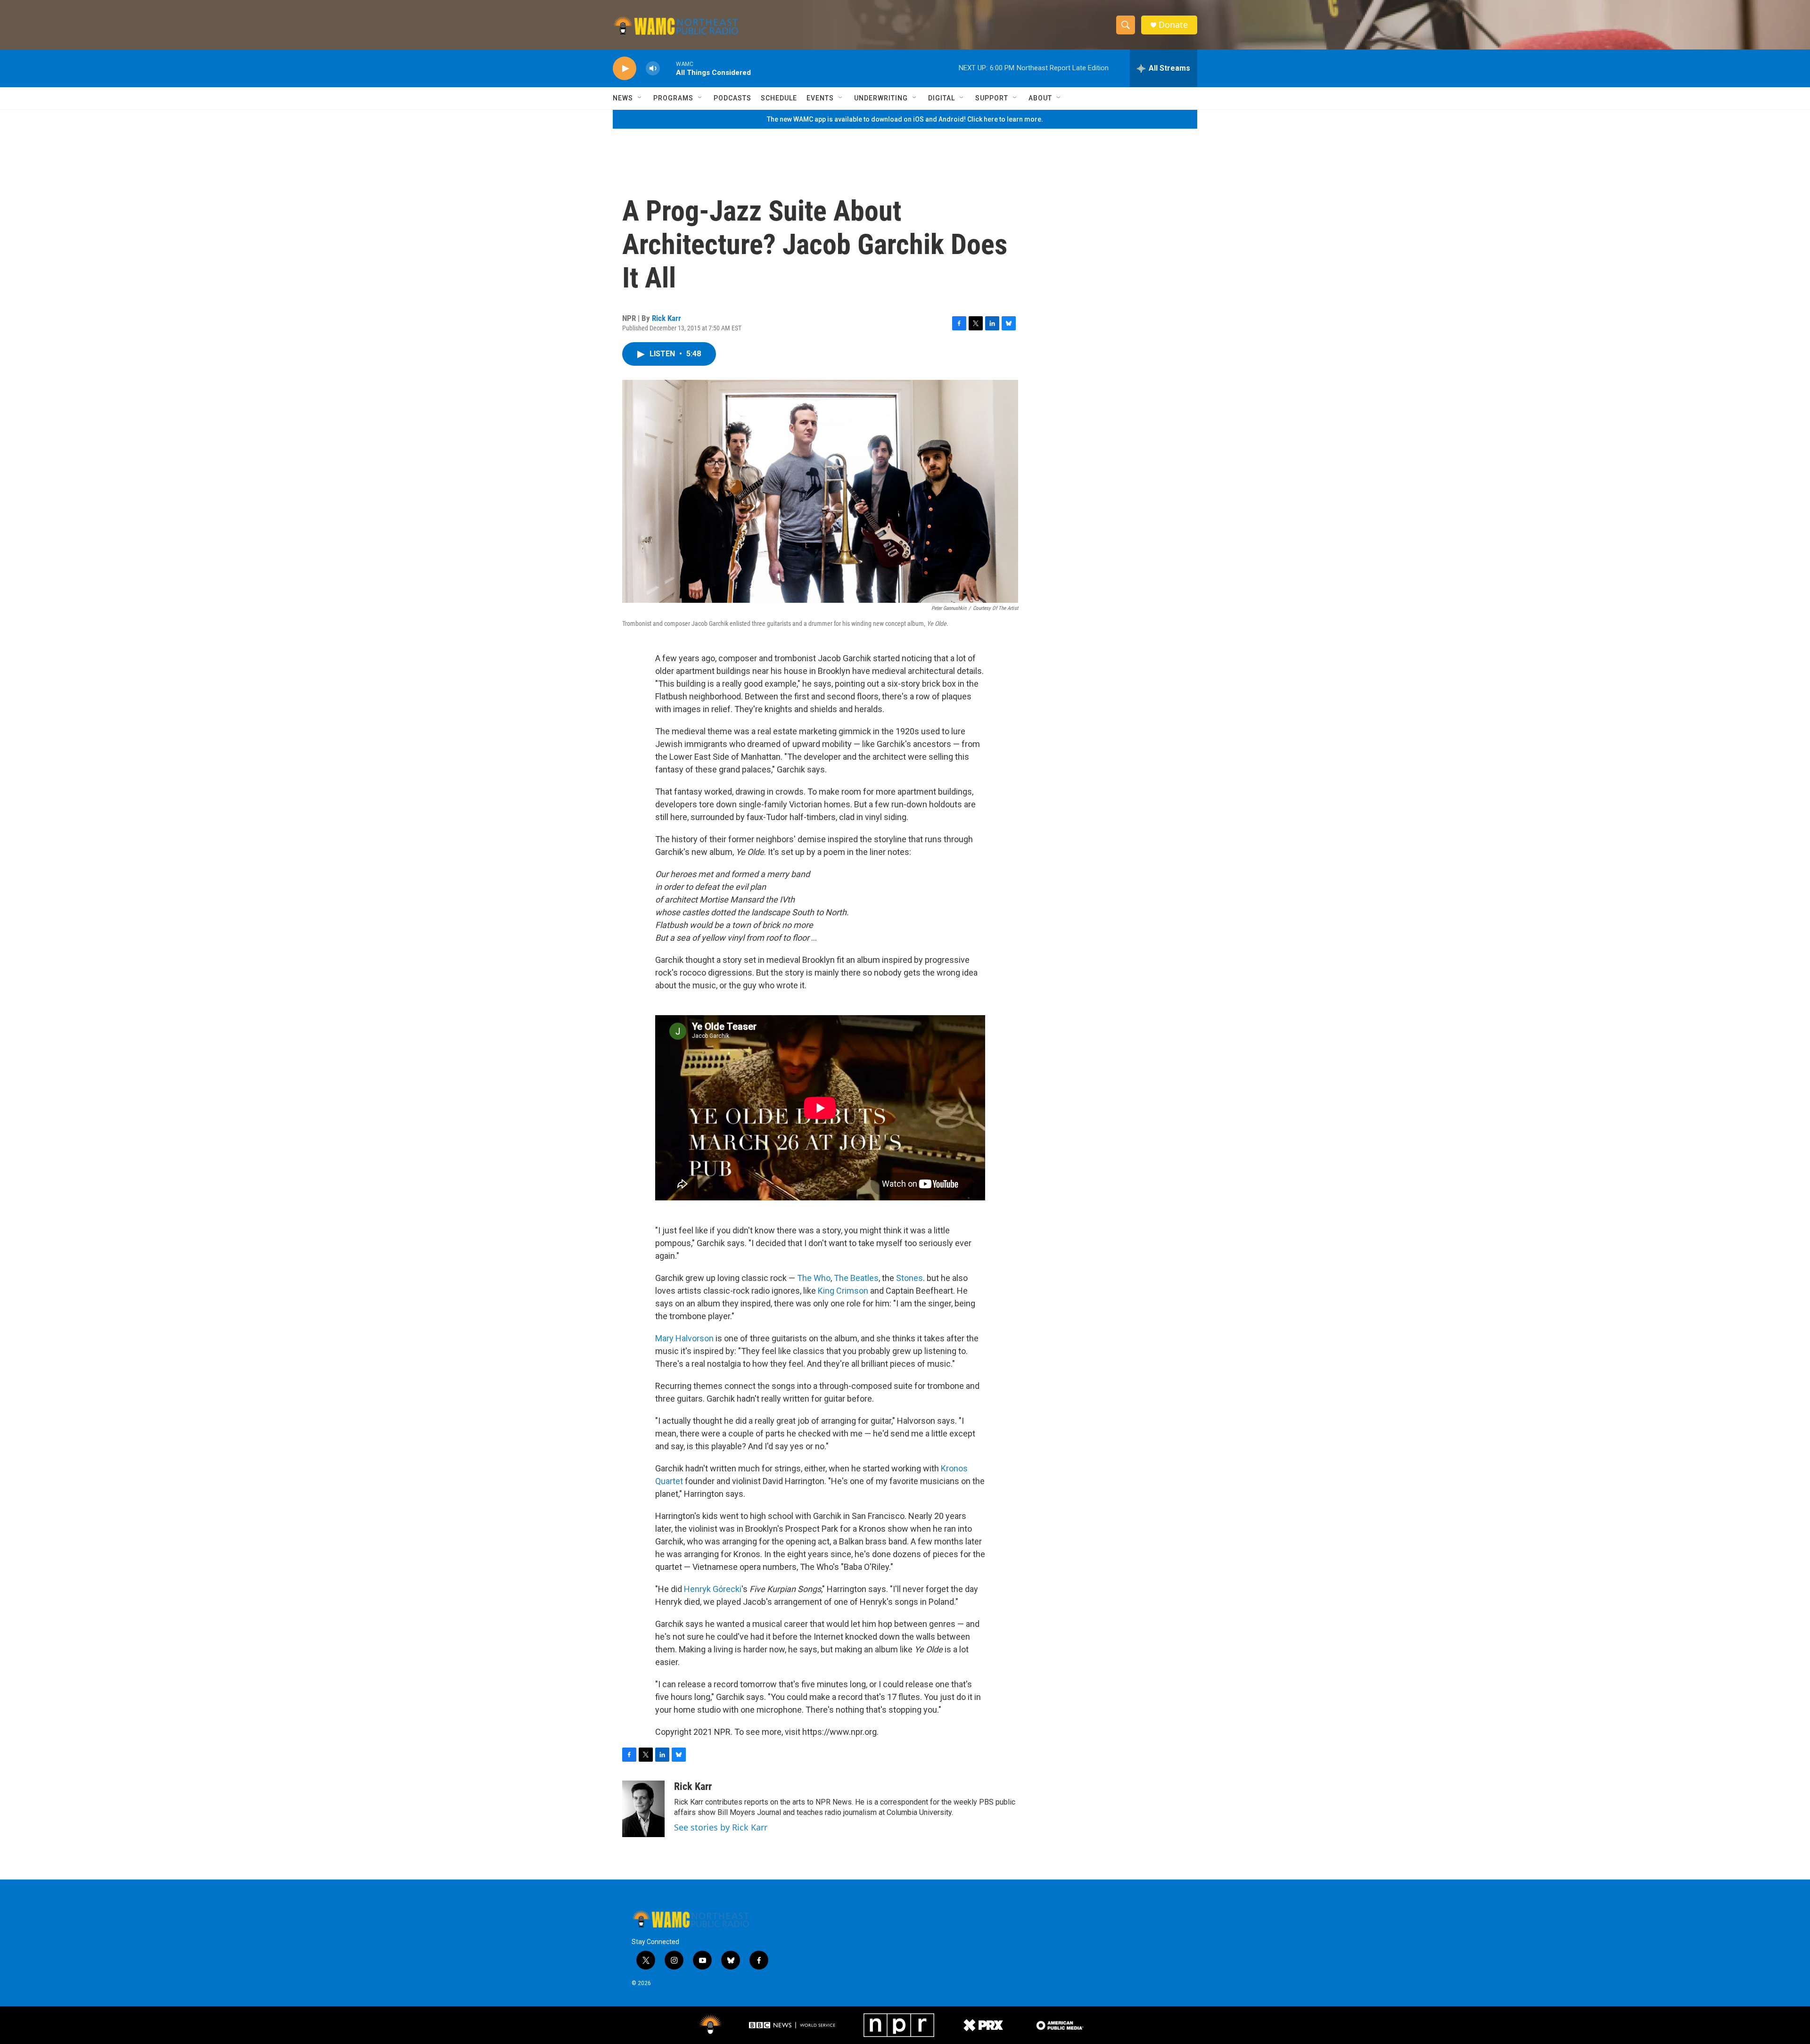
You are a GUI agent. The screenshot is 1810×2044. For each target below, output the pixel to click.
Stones (909, 1278)
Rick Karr (666, 318)
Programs (673, 98)
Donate (1173, 25)
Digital (942, 98)
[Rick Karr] (643, 1809)
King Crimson (843, 1291)
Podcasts (732, 98)
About (1040, 98)
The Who (814, 1278)
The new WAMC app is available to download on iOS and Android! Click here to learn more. (905, 119)
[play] (625, 69)
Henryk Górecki (713, 1589)
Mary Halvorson (684, 1338)
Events (820, 98)
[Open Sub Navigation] (640, 98)
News (623, 98)
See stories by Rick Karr (721, 1827)
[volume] (653, 69)
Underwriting (881, 98)
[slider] (668, 68)
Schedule (779, 98)
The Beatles (856, 1278)
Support (992, 98)
